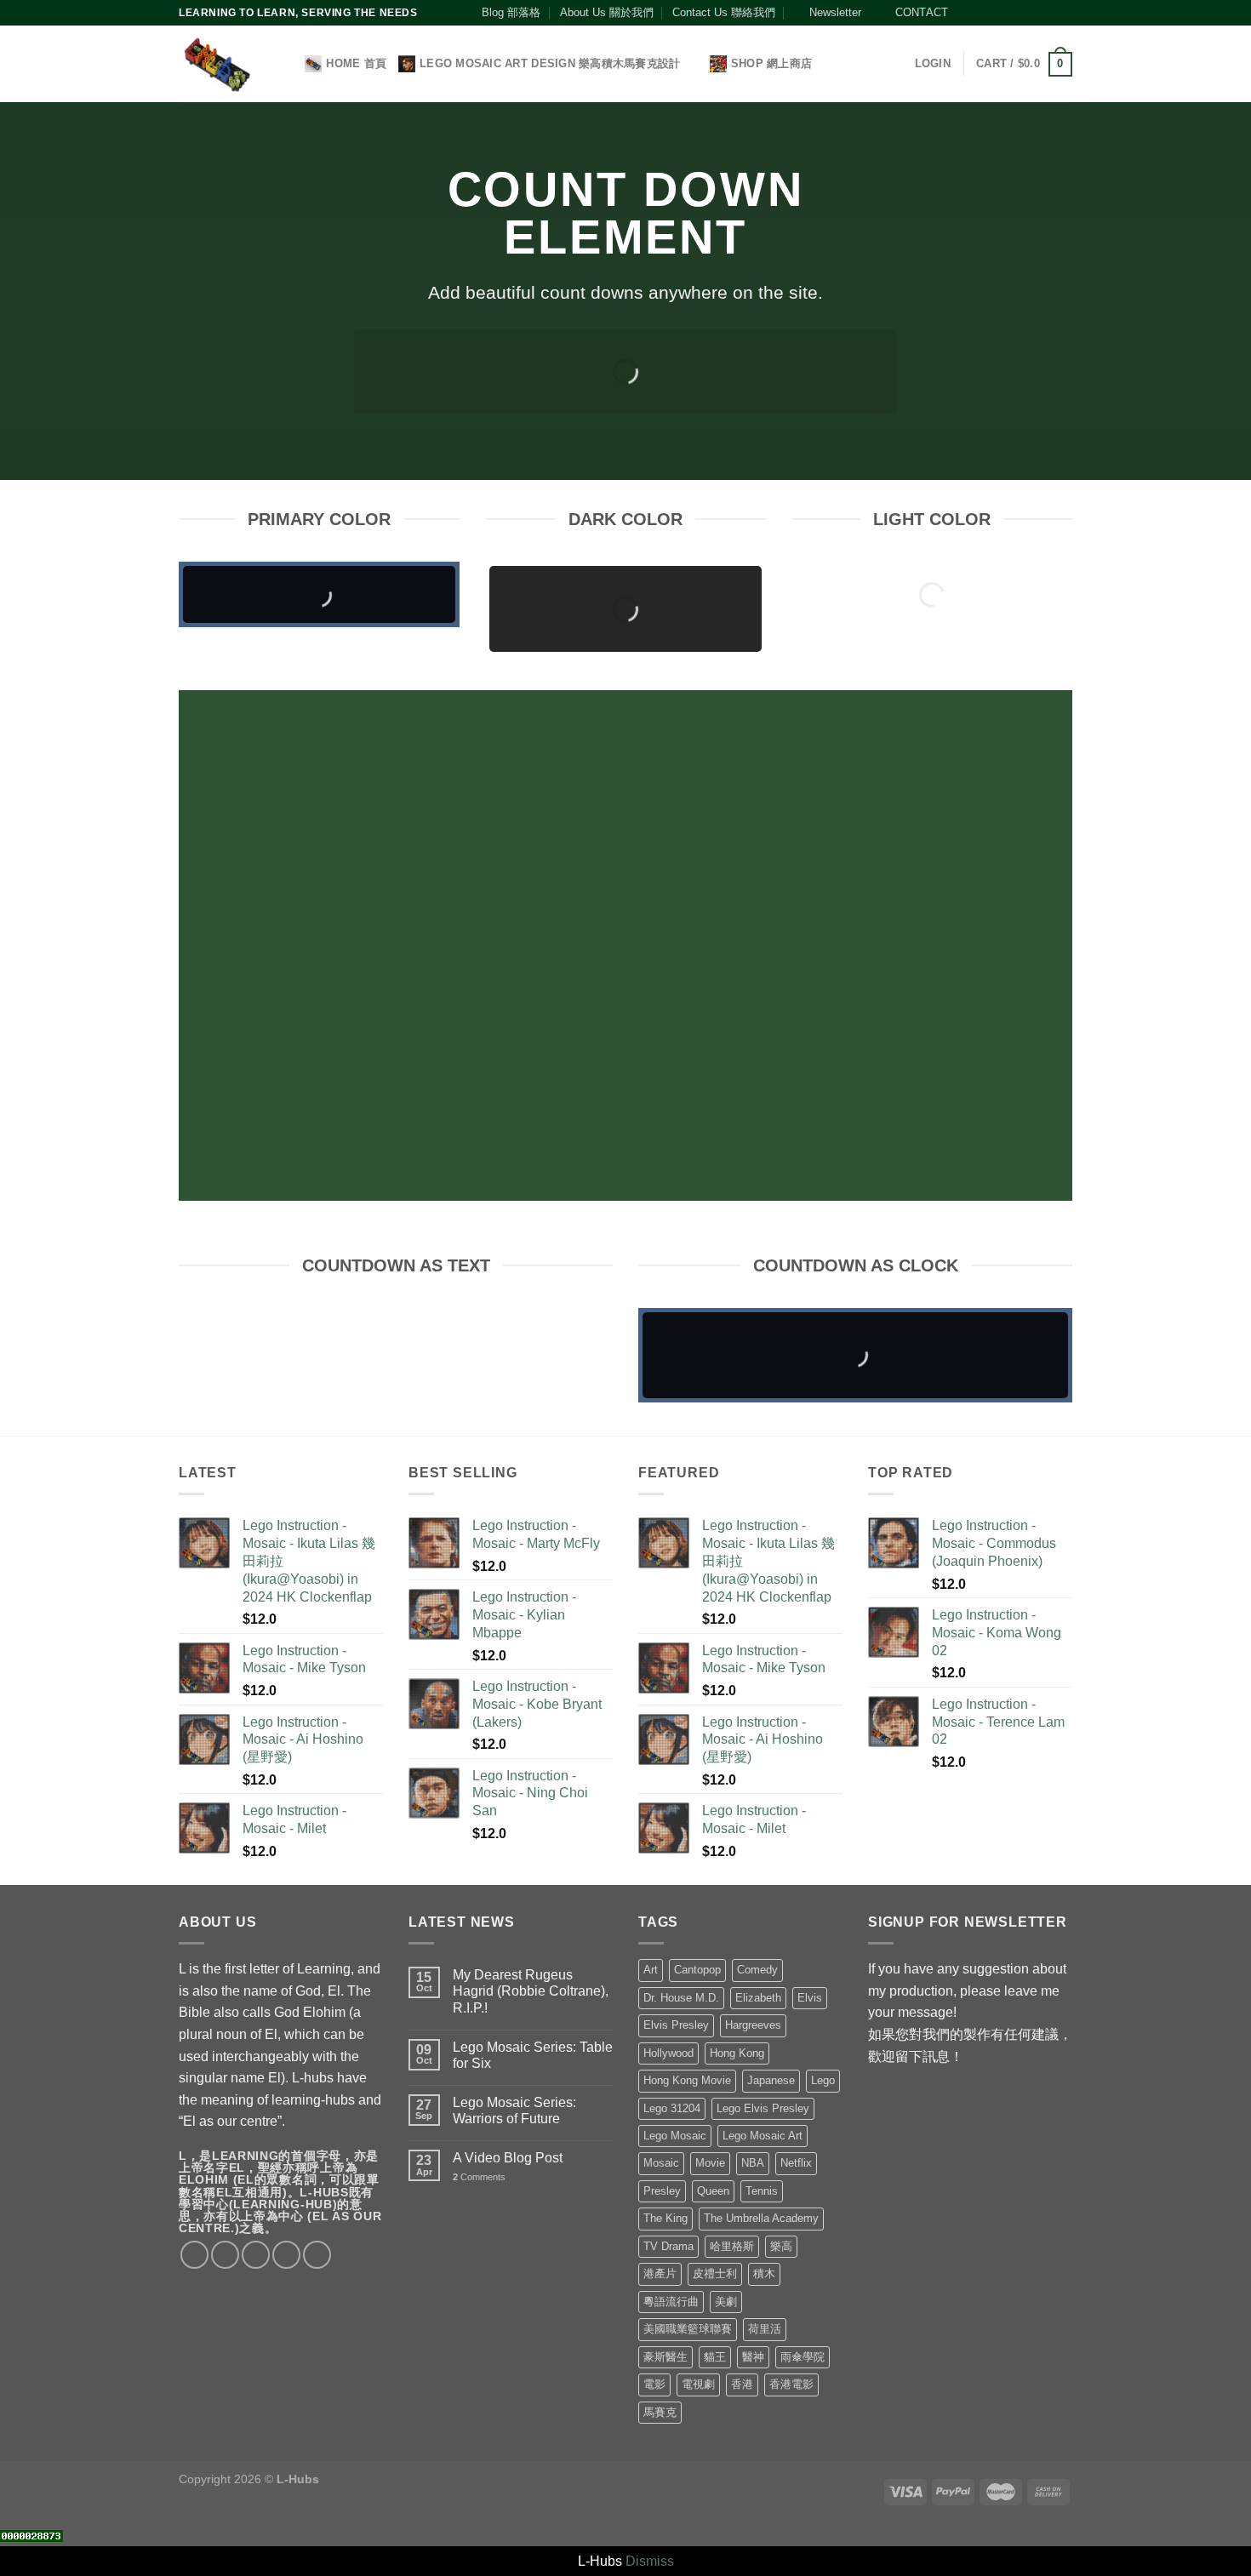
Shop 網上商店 (771, 63)
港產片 (660, 2273)
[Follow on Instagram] (982, 13)
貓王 (715, 2357)
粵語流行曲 (671, 2302)
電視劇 (698, 2384)
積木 (764, 2273)
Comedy (757, 1970)
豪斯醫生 (665, 2357)
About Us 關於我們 (607, 12)
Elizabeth (758, 1998)
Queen (713, 2191)
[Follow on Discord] (1064, 13)
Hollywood (668, 2053)
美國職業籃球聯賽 (688, 2329)
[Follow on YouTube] (1048, 13)
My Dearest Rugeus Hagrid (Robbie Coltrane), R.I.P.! (531, 1991)
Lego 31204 (672, 2108)
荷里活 (765, 2329)
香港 (742, 2384)
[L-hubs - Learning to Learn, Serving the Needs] (217, 64)
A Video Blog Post (508, 2158)
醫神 (753, 2357)
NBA (753, 2163)
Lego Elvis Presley (763, 2108)
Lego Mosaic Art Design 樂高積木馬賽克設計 (550, 63)
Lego (823, 2080)
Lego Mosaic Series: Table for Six (533, 2055)
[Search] (286, 64)
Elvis (810, 1998)
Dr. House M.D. (681, 1998)
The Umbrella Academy (761, 2218)
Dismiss (650, 2561)
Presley (662, 2191)
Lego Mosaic (675, 2136)
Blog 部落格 (511, 12)
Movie (710, 2163)
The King (665, 2218)
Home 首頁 (356, 63)
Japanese (771, 2080)
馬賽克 (660, 2412)
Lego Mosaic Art (763, 2136)
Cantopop (697, 1970)
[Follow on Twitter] (999, 13)
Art (651, 1970)
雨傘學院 (803, 2357)
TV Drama (668, 2246)
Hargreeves (753, 2025)
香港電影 (791, 2384)
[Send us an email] (1015, 13)
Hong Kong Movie (687, 2080)
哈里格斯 (732, 2246)
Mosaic (661, 2163)
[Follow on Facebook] (966, 13)
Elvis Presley (676, 2025)
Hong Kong (737, 2053)
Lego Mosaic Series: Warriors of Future (514, 2110)
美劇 (726, 2302)
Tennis (762, 2191)
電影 (654, 2384)
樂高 (781, 2246)
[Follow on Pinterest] (1031, 13)
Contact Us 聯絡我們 (724, 12)
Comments (479, 2177)
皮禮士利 (715, 2273)
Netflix (796, 2163)
